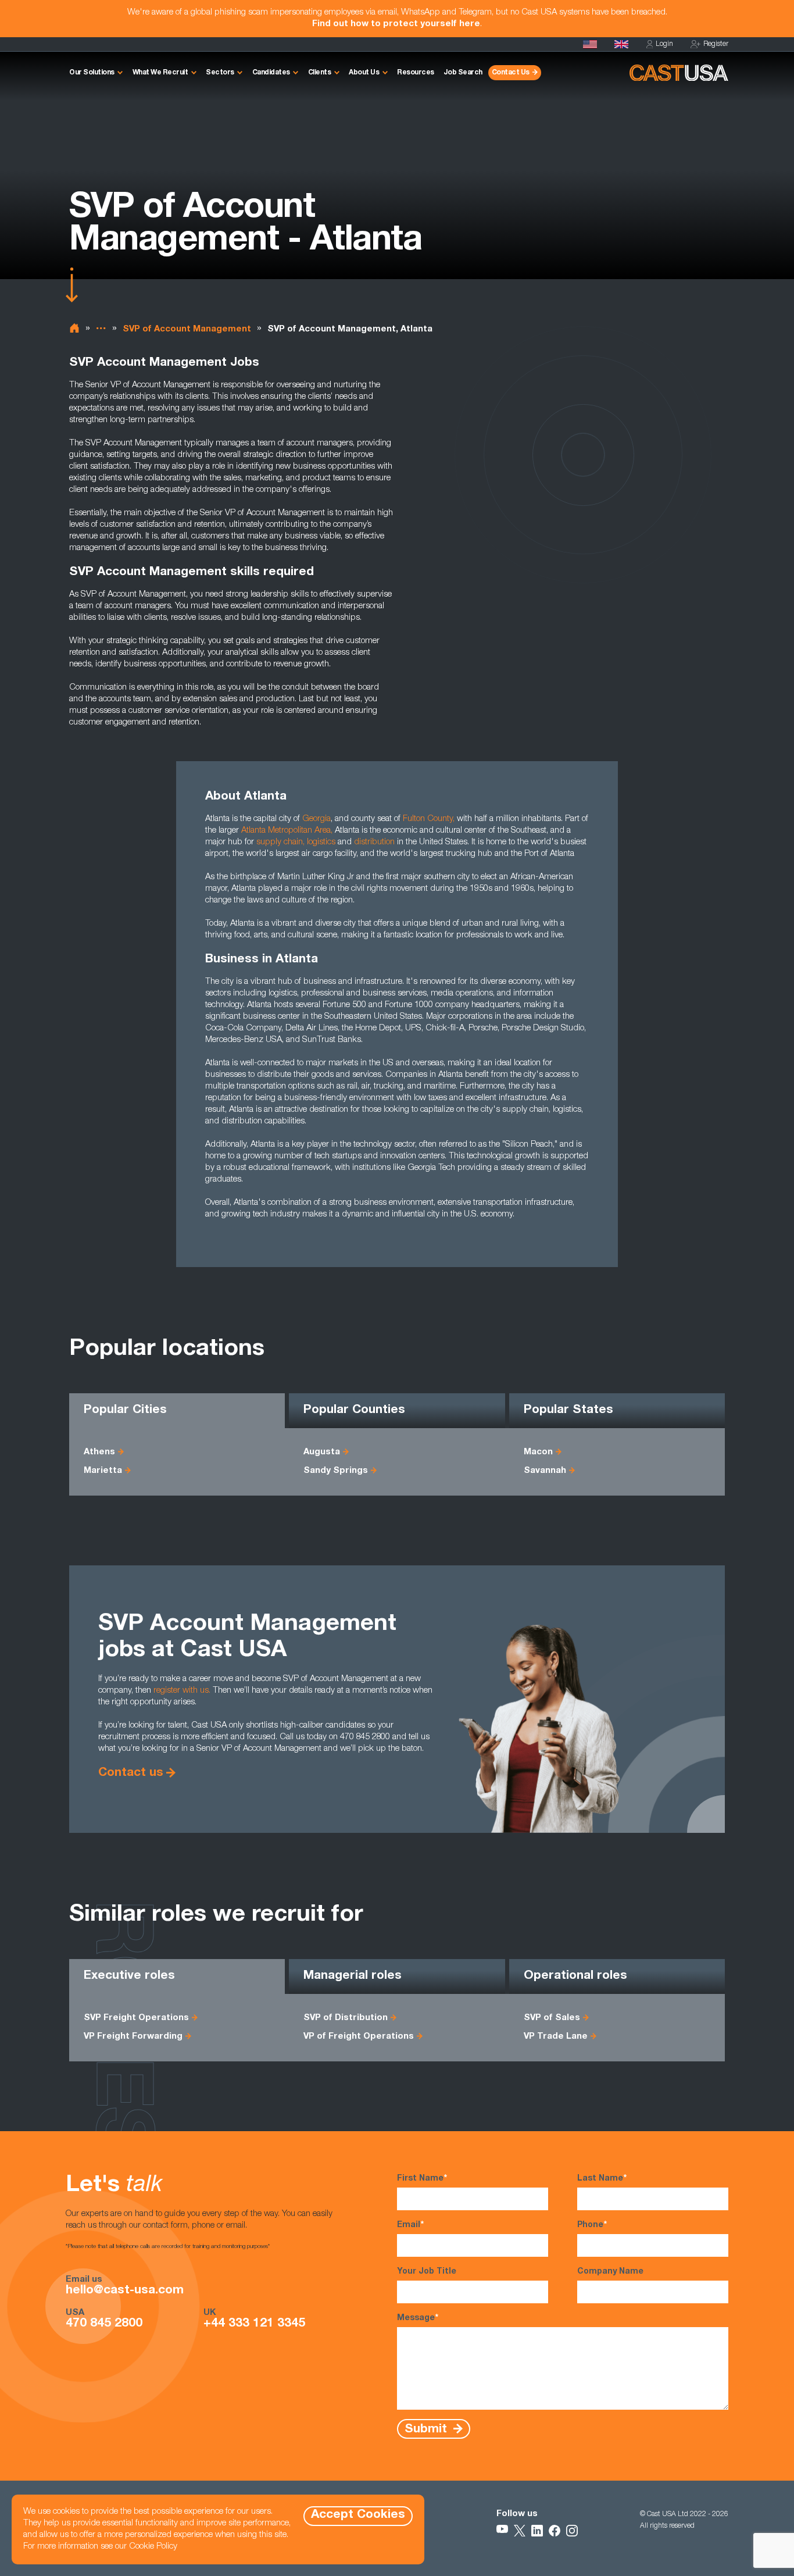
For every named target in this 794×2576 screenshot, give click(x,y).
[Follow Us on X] (520, 2531)
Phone (592, 2225)
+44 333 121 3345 (254, 2324)
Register (716, 44)
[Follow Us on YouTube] (502, 2531)
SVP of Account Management (187, 329)
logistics (321, 842)
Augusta (322, 1452)
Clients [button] (320, 73)
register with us (181, 1691)
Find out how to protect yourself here (396, 24)
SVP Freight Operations (136, 2018)
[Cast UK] (621, 44)
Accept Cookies (358, 2515)
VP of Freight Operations (359, 2037)
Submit (428, 2429)
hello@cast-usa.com (125, 2291)
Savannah (545, 1471)
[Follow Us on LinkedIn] (537, 2531)
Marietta (103, 1471)
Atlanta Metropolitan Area (286, 831)
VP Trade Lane (556, 2037)
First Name (422, 2179)
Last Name (602, 2179)
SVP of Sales (552, 2018)
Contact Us (511, 73)
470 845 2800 (104, 2324)
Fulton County (428, 819)
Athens (99, 1452)
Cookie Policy (153, 2547)
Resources (416, 73)
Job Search (463, 73)
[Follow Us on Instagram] (572, 2531)
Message (418, 2318)
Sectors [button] (220, 73)
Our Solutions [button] (92, 73)
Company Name (610, 2272)
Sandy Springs (336, 1471)
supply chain (280, 842)
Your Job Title (427, 2272)
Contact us (131, 1773)
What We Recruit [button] (160, 73)
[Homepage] (590, 44)
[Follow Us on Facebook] (555, 2531)
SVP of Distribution (346, 2018)
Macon (538, 1452)
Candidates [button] (271, 73)
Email (410, 2225)
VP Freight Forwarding (133, 2037)
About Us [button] (364, 73)
